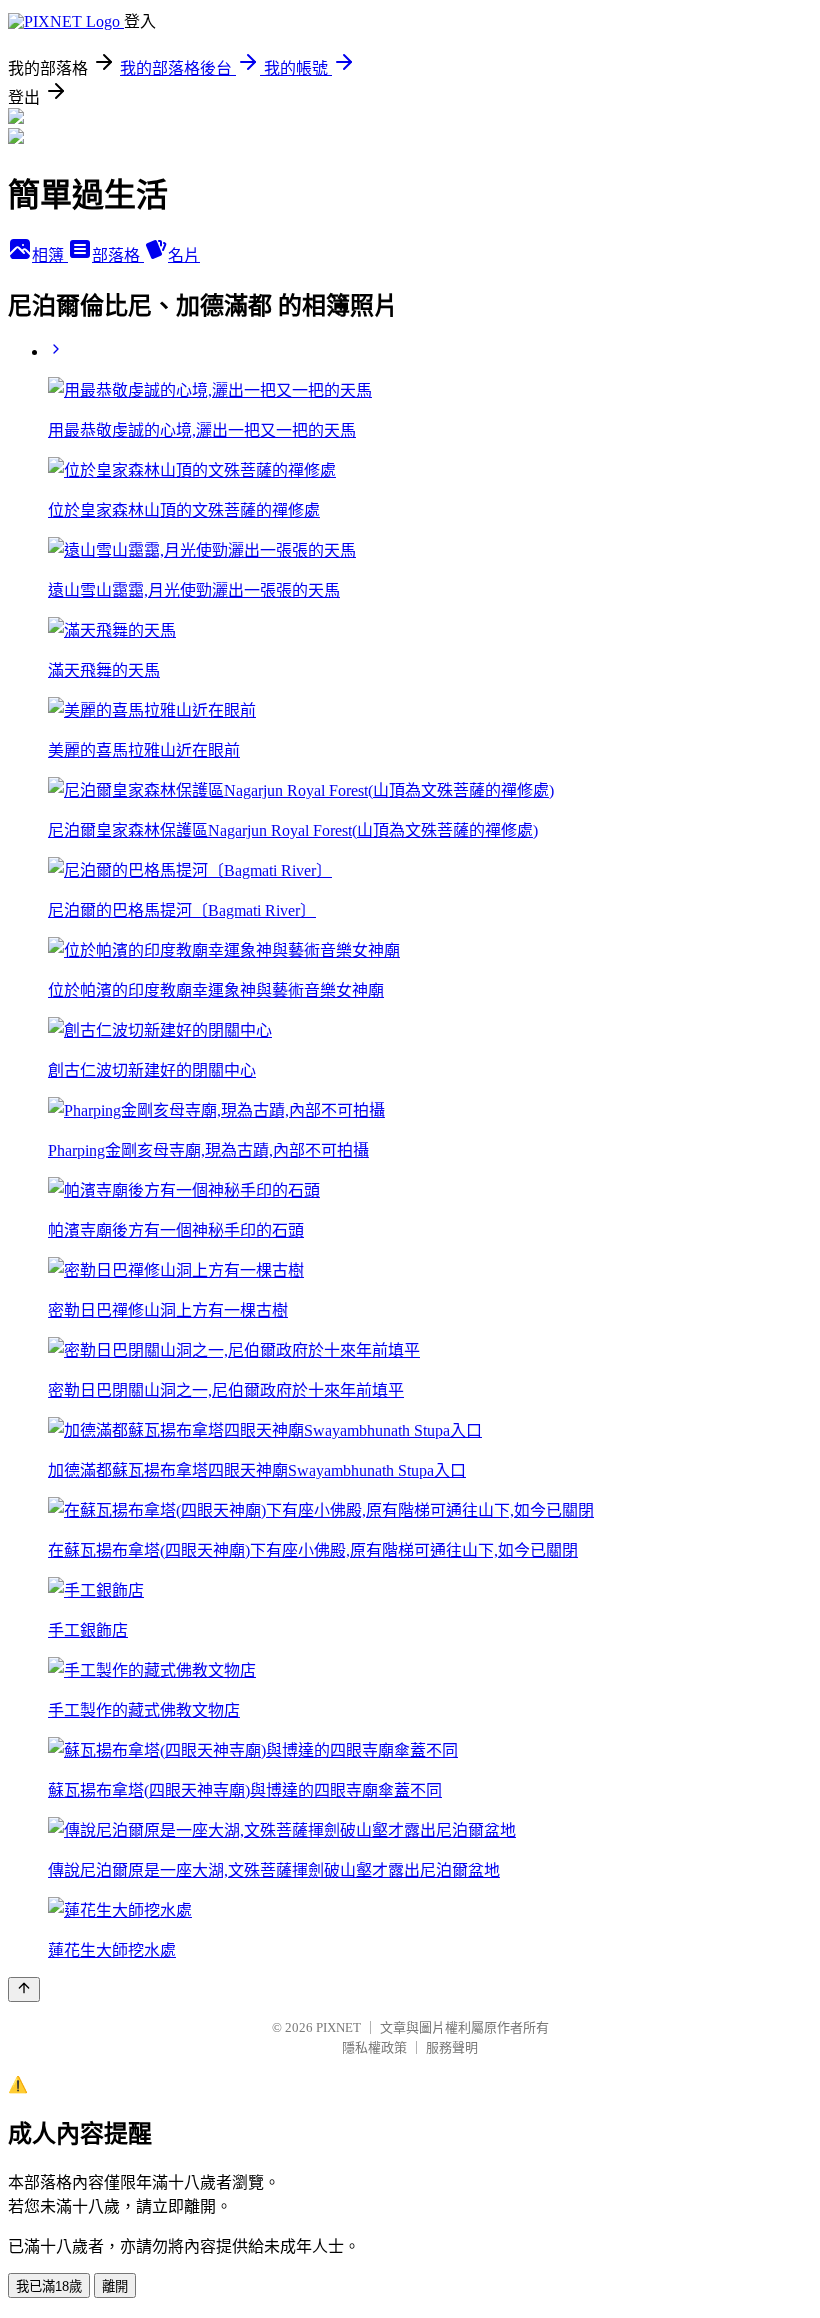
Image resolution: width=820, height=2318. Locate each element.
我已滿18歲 (49, 2286)
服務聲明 (452, 2047)
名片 (184, 255)
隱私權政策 (374, 2047)
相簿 (50, 255)
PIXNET (338, 2027)
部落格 (118, 255)
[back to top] (24, 1989)
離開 (115, 2286)
